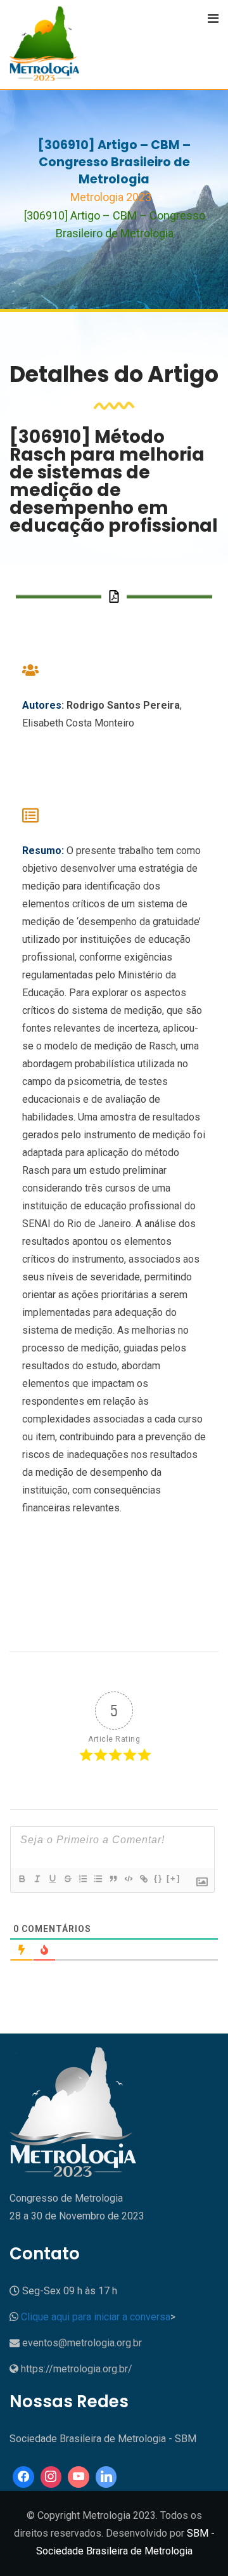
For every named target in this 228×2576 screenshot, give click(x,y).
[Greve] (67, 1879)
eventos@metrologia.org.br (82, 2343)
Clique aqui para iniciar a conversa (96, 2317)
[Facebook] (23, 2477)
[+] (174, 1878)
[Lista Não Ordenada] (98, 1879)
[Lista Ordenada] (82, 1879)
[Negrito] (22, 1879)
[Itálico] (37, 1879)
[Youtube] (79, 2477)
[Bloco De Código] (128, 1879)
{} (158, 1878)
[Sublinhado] (52, 1879)
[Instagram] (51, 2477)
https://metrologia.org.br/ (77, 2369)
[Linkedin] (106, 2477)
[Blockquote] (113, 1879)
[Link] (143, 1879)
